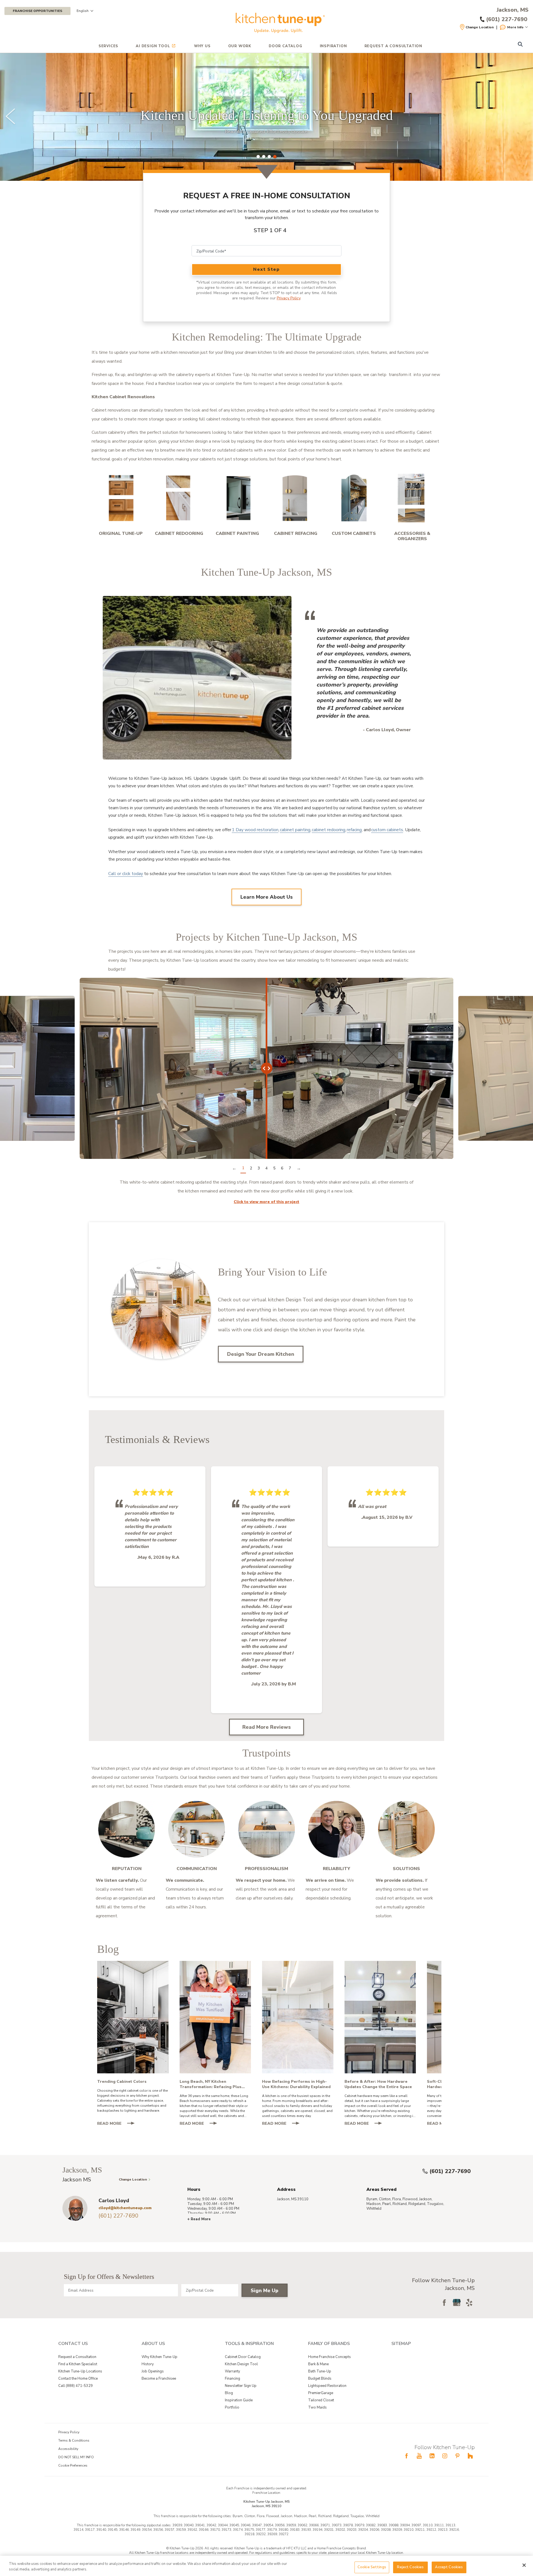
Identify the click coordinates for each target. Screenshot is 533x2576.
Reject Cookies (410, 2567)
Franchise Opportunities (37, 11)
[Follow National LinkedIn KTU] (432, 2456)
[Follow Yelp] (469, 2302)
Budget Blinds (320, 2379)
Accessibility (68, 2449)
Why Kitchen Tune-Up (159, 2357)
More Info (515, 27)
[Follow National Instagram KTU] (445, 2456)
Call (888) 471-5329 (76, 2386)
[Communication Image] (197, 1829)
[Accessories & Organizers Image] (412, 498)
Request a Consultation (77, 2357)
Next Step (266, 269)
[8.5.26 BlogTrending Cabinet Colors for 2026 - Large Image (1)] (133, 2017)
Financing (232, 2379)
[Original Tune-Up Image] (121, 498)
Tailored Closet (321, 2400)
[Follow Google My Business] (457, 2302)
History (148, 2364)
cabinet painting (295, 830)
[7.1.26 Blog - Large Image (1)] (298, 2017)
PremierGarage (321, 2393)
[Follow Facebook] (444, 2302)
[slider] (266, 117)
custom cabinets (387, 830)
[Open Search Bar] (520, 45)
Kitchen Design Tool (241, 2364)
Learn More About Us (266, 897)
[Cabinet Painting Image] (237, 498)
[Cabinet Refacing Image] (296, 498)
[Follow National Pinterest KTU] (457, 2456)
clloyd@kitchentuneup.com (125, 2208)
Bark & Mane (318, 2364)
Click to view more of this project (266, 1202)
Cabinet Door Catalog (243, 2357)
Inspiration (333, 46)
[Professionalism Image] (266, 1829)
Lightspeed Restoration (327, 2386)
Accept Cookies (449, 2567)
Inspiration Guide (239, 2400)
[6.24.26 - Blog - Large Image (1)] (380, 2017)
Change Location (480, 27)
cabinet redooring (329, 830)
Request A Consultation (394, 46)
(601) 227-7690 (450, 2171)
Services (108, 46)
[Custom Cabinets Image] (354, 498)
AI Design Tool (153, 46)
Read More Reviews (266, 1727)
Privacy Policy (289, 298)
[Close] (524, 2565)
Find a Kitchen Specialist (78, 2364)
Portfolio (232, 2407)
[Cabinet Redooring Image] (179, 498)
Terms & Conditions (74, 2440)
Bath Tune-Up (320, 2371)
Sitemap (401, 2344)
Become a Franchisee (159, 2379)
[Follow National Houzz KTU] (470, 2456)
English (83, 11)
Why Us (202, 46)
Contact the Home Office (78, 2379)
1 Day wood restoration (255, 830)
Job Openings (153, 2371)
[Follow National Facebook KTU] (406, 2456)
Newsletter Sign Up (241, 2386)
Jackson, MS (513, 10)
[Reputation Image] (127, 1829)
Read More (118, 2124)
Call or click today (126, 874)
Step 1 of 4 (270, 230)
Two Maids (317, 2407)
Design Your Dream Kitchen (261, 1354)
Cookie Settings (372, 2567)
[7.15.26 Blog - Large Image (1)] (215, 2017)
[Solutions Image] (406, 1829)
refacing (354, 830)
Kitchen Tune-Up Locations (80, 2371)
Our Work (240, 46)
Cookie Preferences (73, 2465)
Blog (229, 2393)
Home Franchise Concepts (330, 2357)
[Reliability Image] (336, 1829)
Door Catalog (286, 46)
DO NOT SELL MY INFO (76, 2457)
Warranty (232, 2371)
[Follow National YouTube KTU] (419, 2456)
